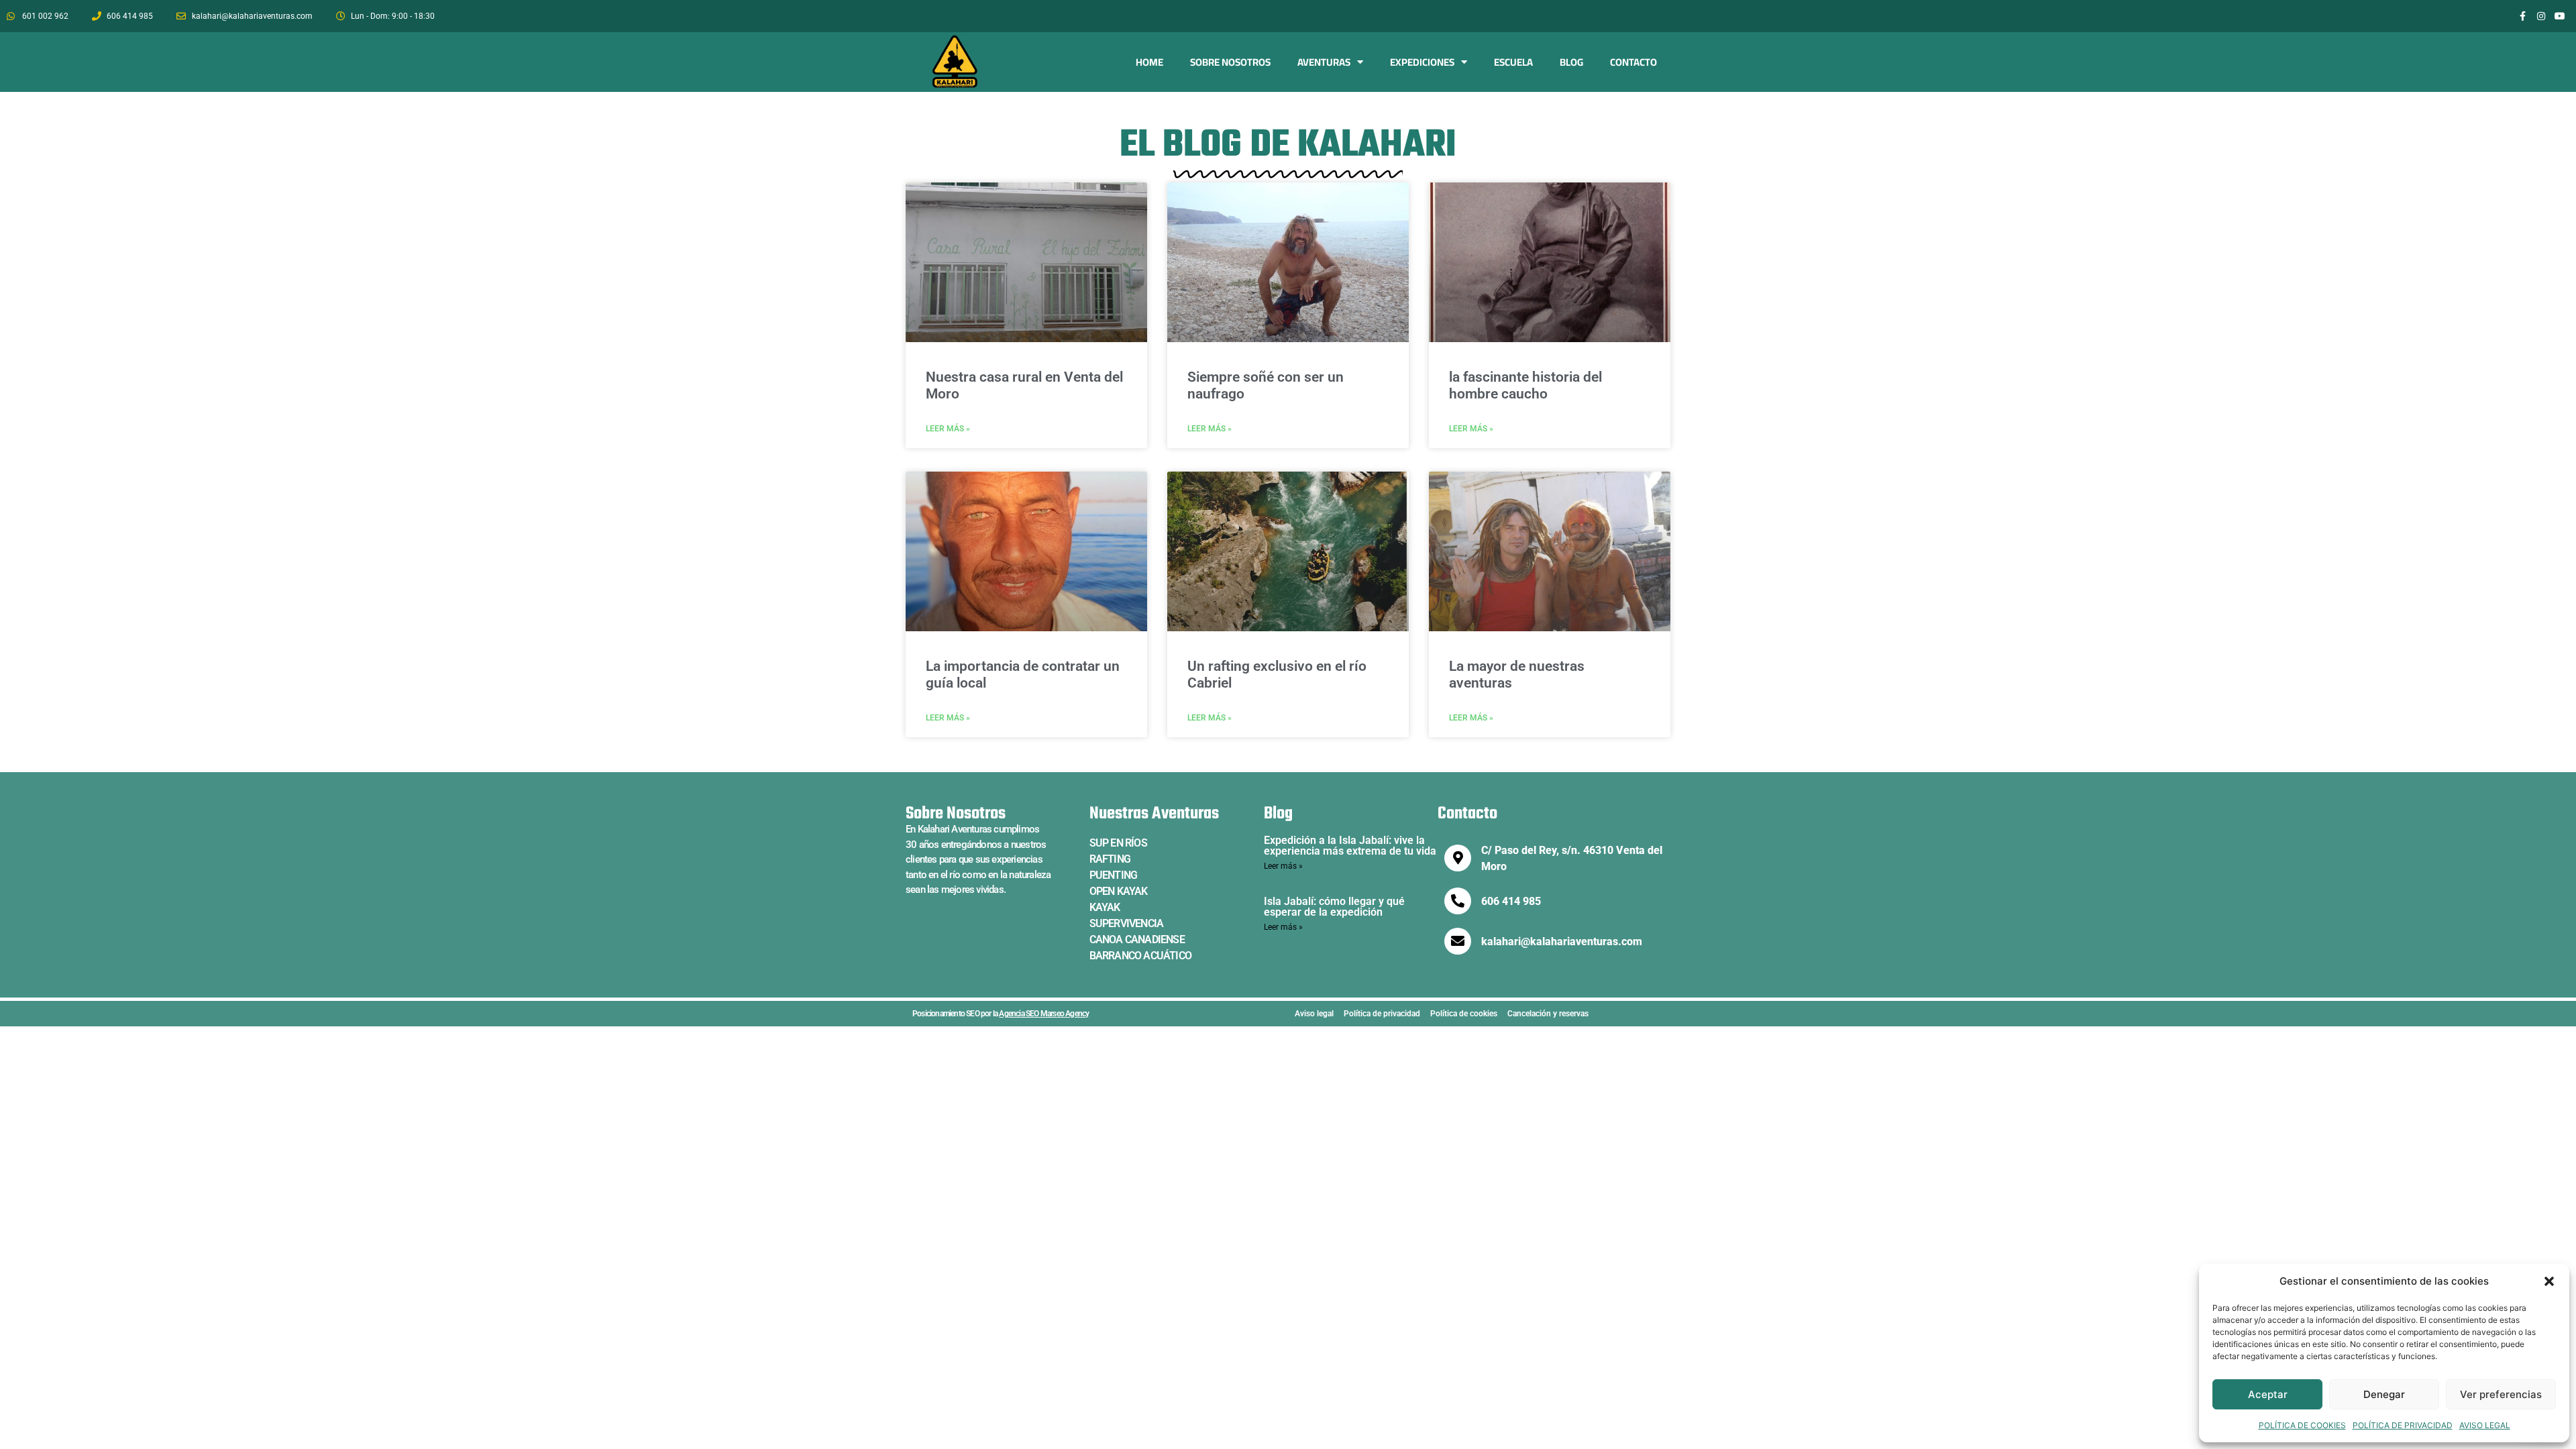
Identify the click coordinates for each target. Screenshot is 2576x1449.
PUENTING (1114, 875)
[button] (2549, 1281)
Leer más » (948, 429)
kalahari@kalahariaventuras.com (1562, 942)
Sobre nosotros (1230, 62)
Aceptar (2268, 1394)
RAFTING (1110, 859)
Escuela (1513, 62)
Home (1149, 62)
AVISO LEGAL (2485, 1425)
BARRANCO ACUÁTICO (1140, 956)
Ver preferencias (2501, 1394)
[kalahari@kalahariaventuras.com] (1458, 941)
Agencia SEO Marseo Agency (1044, 1014)
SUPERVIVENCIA (1127, 923)
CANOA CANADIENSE (1137, 940)
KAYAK (1105, 907)
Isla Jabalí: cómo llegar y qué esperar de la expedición (1334, 907)
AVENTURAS (1324, 62)
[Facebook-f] (2522, 16)
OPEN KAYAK (1119, 891)
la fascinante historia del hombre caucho (1525, 385)
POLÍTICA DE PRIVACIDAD (2403, 1425)
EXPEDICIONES (1422, 62)
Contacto (1633, 62)
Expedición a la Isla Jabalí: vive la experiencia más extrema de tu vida (1350, 846)
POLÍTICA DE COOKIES (2302, 1425)
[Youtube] (2560, 16)
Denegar (2384, 1394)
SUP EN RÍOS (1118, 843)
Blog (1571, 62)
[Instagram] (2541, 16)
